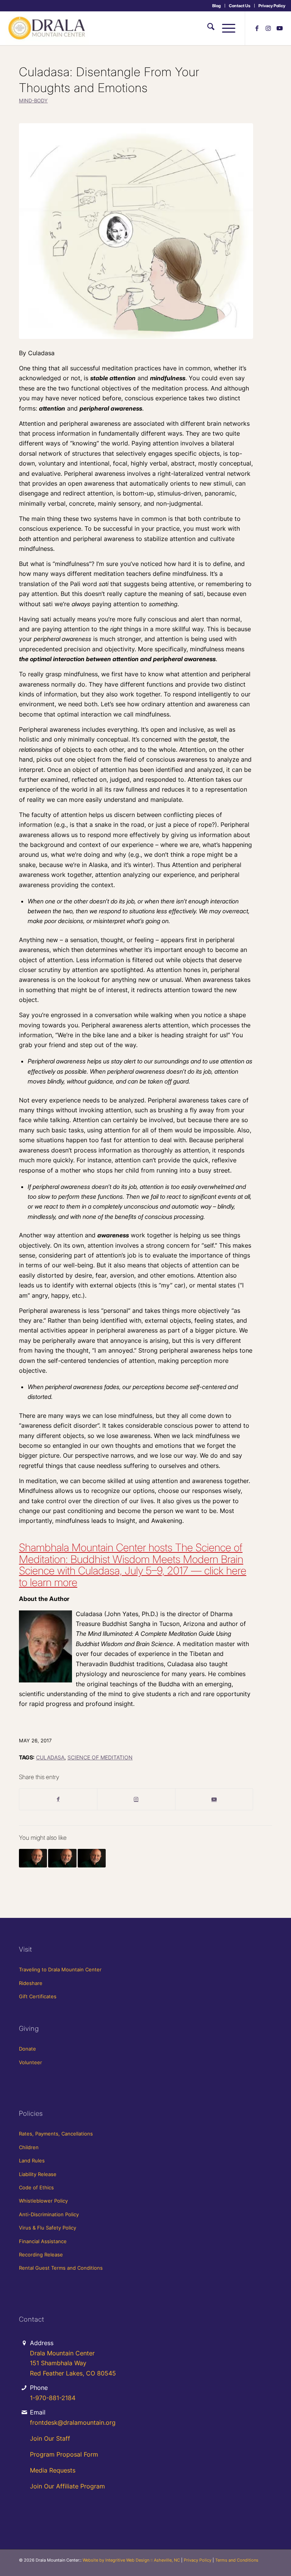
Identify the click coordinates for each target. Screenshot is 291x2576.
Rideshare (31, 1983)
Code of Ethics (36, 2187)
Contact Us (240, 6)
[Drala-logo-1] (47, 28)
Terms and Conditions (237, 2560)
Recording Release (41, 2255)
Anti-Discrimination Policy (49, 2214)
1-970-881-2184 (53, 2398)
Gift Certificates (38, 1996)
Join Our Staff (50, 2438)
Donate (27, 2049)
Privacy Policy (272, 6)
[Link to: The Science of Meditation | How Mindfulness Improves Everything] (33, 1858)
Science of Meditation (100, 1757)
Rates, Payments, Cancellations (56, 2134)
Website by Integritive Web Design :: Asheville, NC (131, 2560)
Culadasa (50, 1757)
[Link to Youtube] (280, 28)
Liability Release (38, 2174)
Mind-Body (33, 101)
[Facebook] (58, 1799)
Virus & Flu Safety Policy (48, 2228)
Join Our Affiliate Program (67, 2486)
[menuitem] (217, 6)
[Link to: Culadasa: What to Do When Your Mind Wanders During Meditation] (62, 1858)
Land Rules (32, 2161)
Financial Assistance (43, 2241)
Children (29, 2147)
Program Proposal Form (64, 2454)
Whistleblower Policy (43, 2201)
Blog (217, 6)
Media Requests (53, 2470)
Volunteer (31, 2062)
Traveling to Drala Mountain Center (60, 1969)
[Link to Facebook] (257, 28)
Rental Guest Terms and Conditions (61, 2268)
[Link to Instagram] (268, 28)
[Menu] (225, 28)
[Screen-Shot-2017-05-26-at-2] (136, 231)
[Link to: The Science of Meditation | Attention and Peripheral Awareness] (92, 1858)
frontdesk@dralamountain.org (73, 2422)
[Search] (207, 28)
